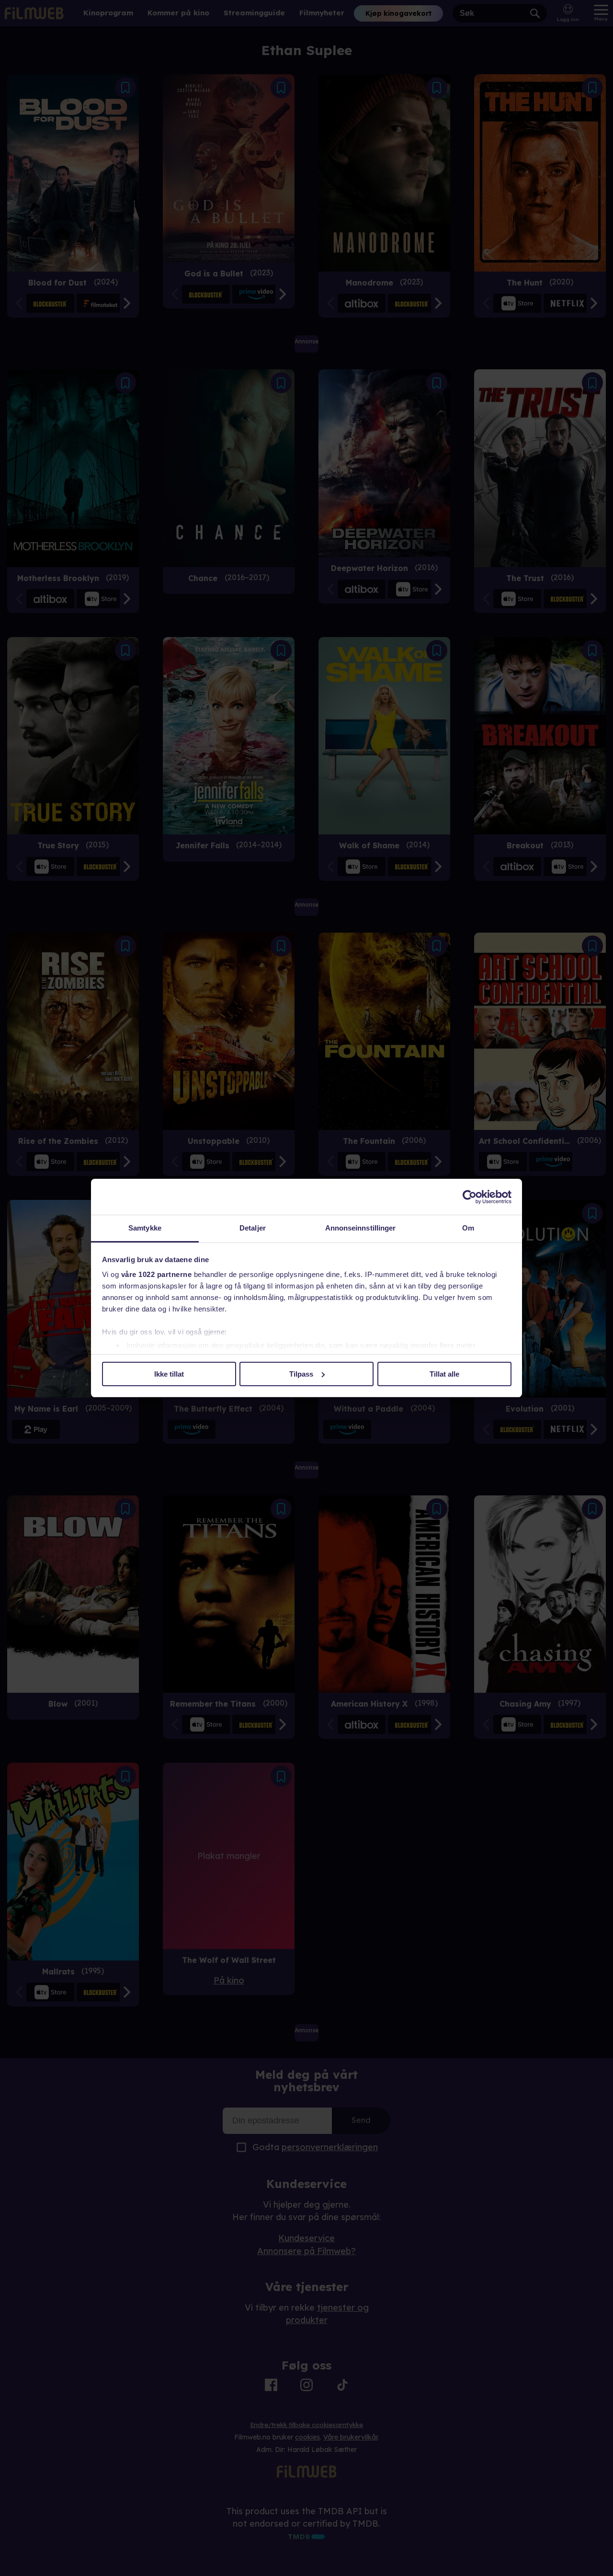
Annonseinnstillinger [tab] (361, 1228)
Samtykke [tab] (145, 1228)
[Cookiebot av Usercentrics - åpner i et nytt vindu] (470, 1197)
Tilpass (301, 1374)
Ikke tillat (169, 1374)
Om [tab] (468, 1228)
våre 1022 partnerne (157, 1274)
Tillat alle (444, 1374)
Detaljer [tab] (253, 1228)
